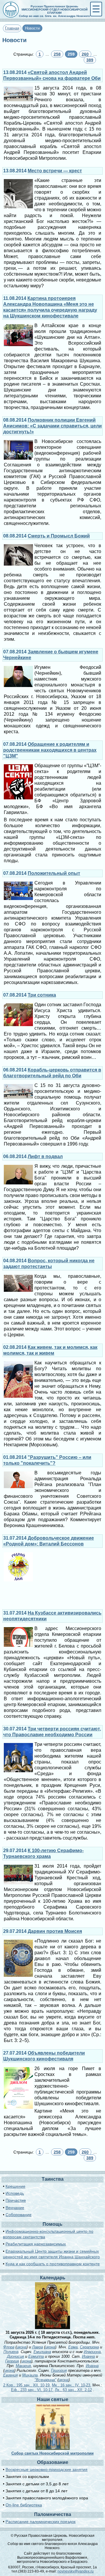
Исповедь (15, 2193)
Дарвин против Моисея (55, 1931)
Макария (23, 2366)
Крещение (15, 2186)
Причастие (16, 2200)
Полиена (11, 2352)
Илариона (92, 2352)
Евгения (10, 2375)
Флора (9, 2347)
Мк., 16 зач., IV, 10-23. (72, 2385)
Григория (59, 2370)
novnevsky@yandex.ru (76, 2571)
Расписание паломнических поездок (41, 2522)
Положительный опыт (54, 873)
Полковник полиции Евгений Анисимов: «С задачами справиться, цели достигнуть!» (52, 426)
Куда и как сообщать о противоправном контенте (53, 2264)
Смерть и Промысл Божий (59, 536)
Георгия (12, 2361)
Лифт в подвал (45, 1156)
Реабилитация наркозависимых (36, 2244)
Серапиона (89, 2347)
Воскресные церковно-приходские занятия (47, 2469)
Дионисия (15, 2356)
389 (90, 60)
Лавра (37, 2347)
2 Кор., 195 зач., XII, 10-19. (27, 2385)
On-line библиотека (24, 2505)
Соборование (19, 2215)
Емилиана (42, 2352)
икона (22, 2347)
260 (85, 54)
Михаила (30, 2375)
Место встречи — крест (55, 171)
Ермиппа (36, 2356)
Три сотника (42, 995)
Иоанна (88, 2356)
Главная (12, 28)
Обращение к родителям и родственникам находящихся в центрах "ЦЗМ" (50, 750)
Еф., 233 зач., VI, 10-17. (32, 2390)
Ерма (73, 2347)
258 (57, 54)
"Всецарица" (45, 2380)
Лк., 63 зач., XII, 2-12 (73, 2390)
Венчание (15, 2208)
